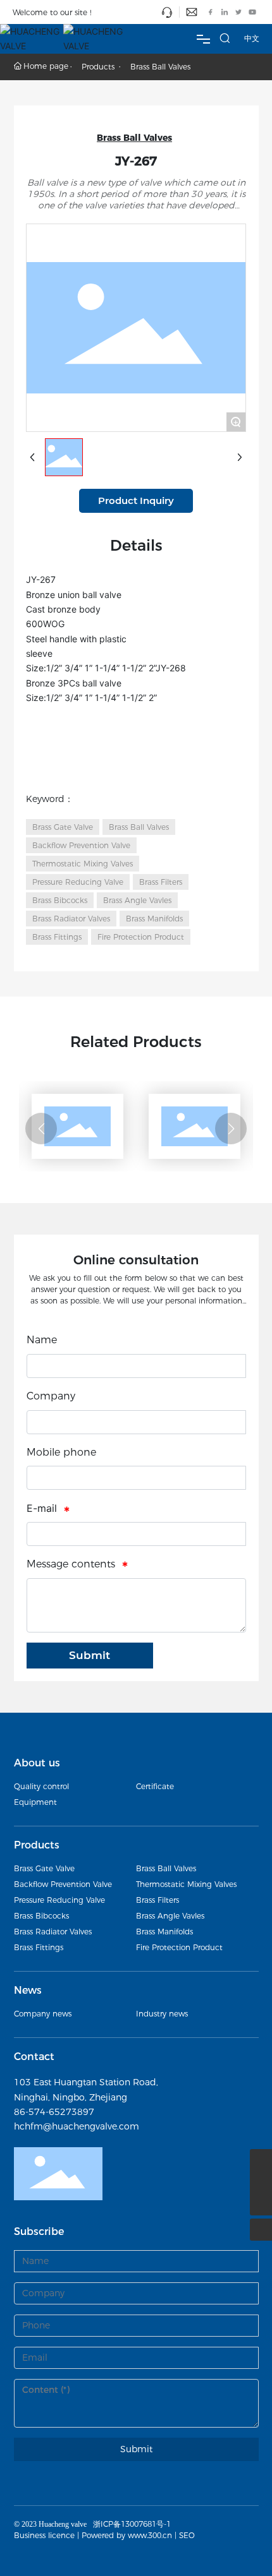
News (28, 1990)
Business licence (44, 2535)
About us (37, 1763)
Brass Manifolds (164, 1932)
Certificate (155, 1786)
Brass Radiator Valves (53, 1932)
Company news (43, 2014)
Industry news (162, 2014)
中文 (252, 38)
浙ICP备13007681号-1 (132, 2524)
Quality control (41, 1786)
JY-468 (167, 1154)
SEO (187, 2535)
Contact (34, 2057)
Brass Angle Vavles (170, 1916)
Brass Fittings (39, 1947)
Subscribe (39, 2232)
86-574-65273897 (54, 2112)
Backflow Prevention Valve (63, 1884)
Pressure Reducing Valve (59, 1900)
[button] (41, 1129)
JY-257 (50, 1154)
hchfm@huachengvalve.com (77, 2126)
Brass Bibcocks (41, 1916)
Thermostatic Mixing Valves (186, 1884)
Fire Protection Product (179, 1947)
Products (98, 67)
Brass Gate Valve (44, 1868)
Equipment (35, 1802)
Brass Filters (158, 1900)
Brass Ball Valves (160, 67)
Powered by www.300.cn (127, 2535)
